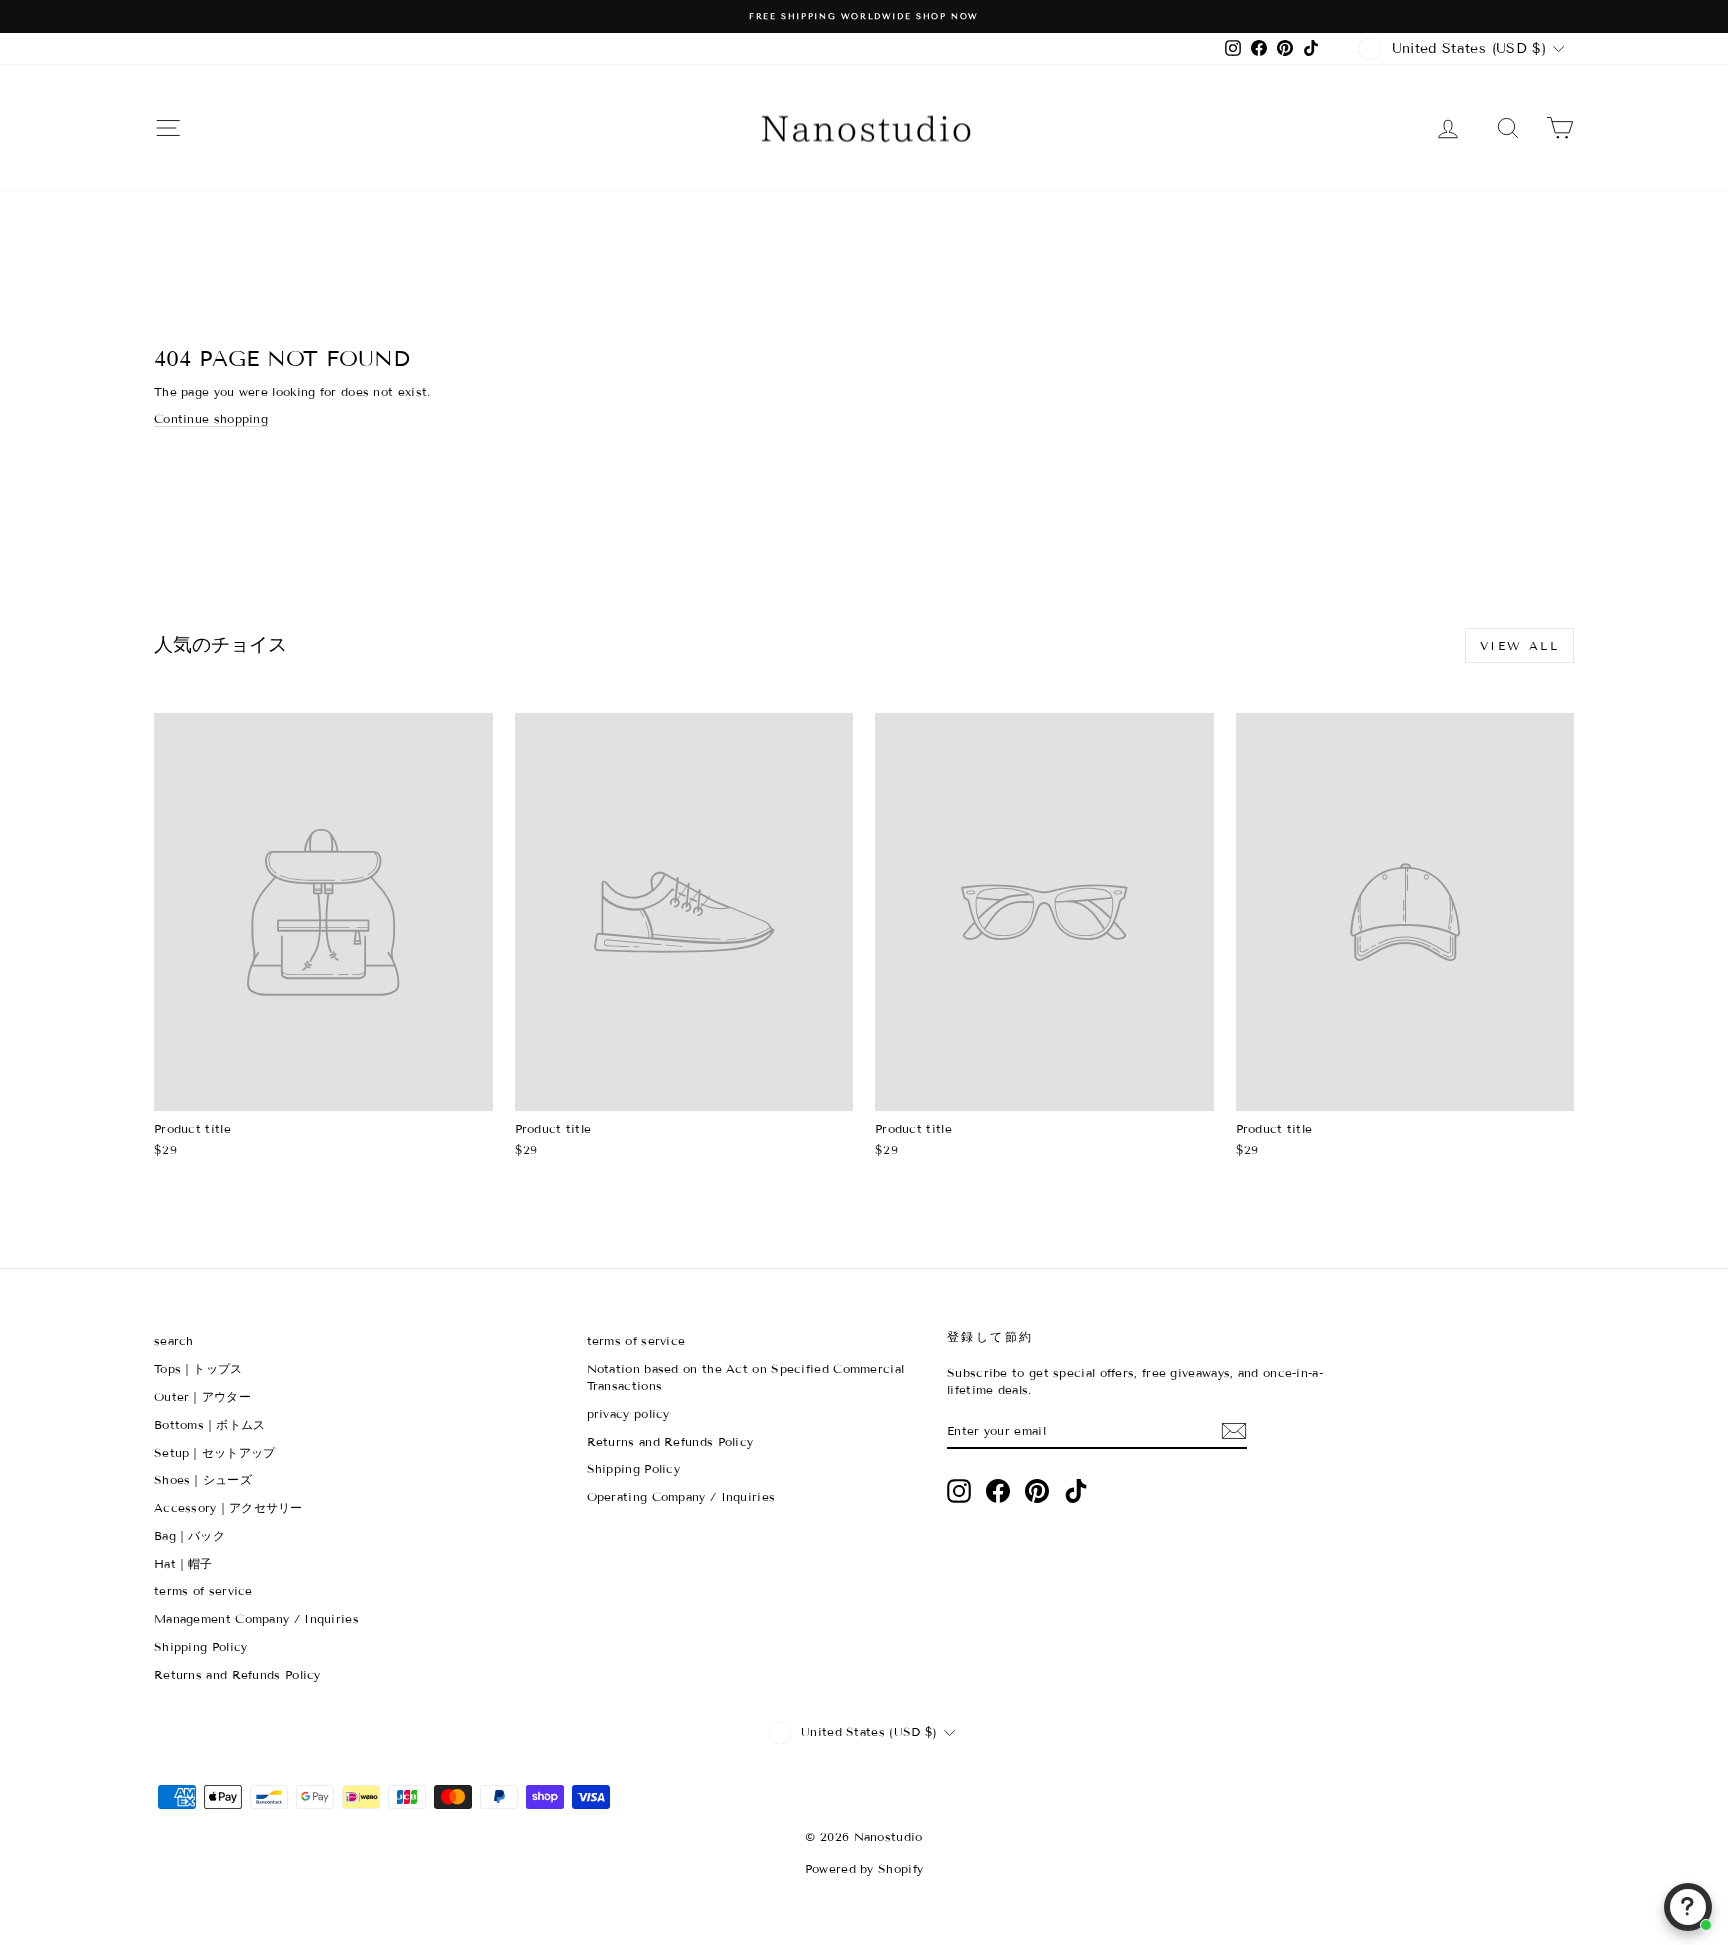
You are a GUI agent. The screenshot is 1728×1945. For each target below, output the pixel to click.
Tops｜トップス (198, 1368)
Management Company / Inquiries (256, 1618)
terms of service (203, 1590)
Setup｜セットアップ (215, 1452)
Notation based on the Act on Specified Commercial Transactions (746, 1377)
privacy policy (628, 1413)
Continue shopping (211, 418)
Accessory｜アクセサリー (228, 1507)
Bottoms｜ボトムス (210, 1424)
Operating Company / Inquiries (681, 1496)
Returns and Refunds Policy (237, 1674)
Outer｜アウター (202, 1396)
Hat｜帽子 (183, 1563)
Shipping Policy (201, 1646)
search (174, 1340)
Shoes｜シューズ (203, 1479)
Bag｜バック (189, 1535)
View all (1519, 645)
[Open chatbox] (1688, 1907)
